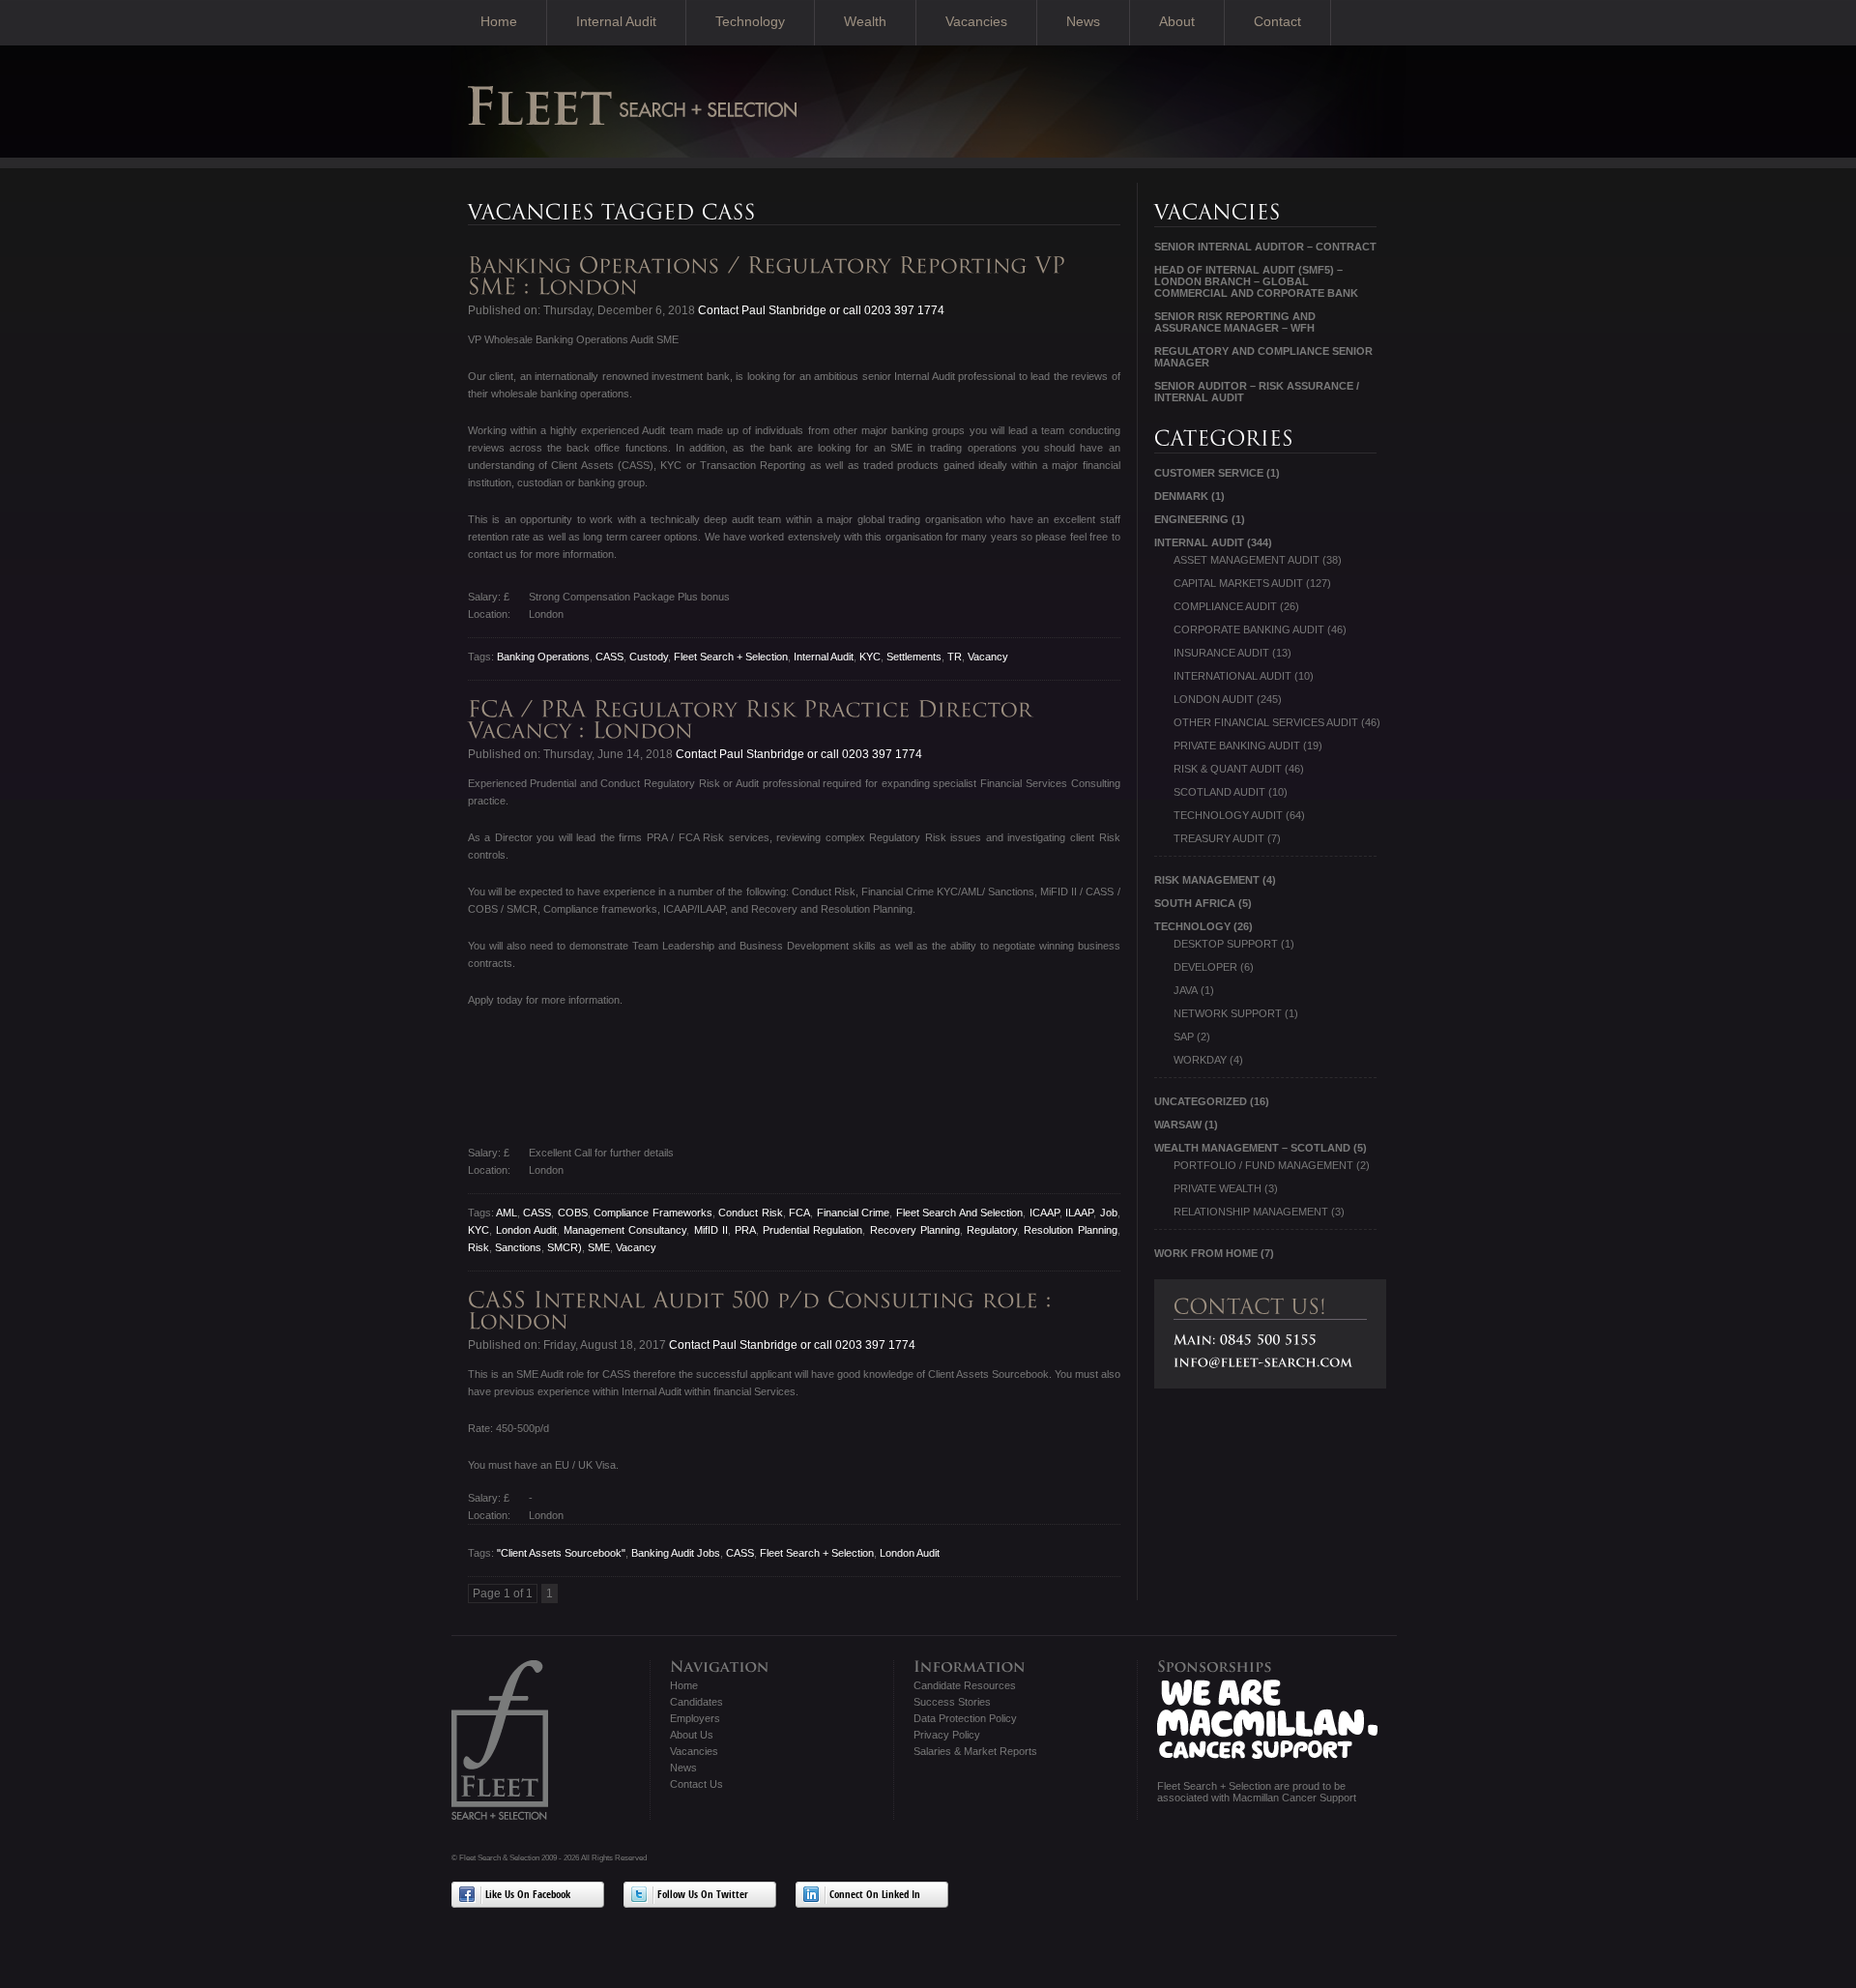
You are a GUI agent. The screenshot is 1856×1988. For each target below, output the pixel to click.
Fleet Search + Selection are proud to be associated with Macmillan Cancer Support (1257, 1792)
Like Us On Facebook (528, 1896)
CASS (609, 657)
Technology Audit (1228, 815)
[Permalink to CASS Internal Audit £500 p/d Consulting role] (764, 1311)
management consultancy (625, 1230)
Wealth (865, 21)
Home (499, 21)
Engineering (1191, 519)
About (1177, 21)
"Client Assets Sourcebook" (561, 1553)
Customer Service (1209, 473)
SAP (1184, 1037)
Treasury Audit (1219, 838)
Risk (478, 1247)
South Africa (1195, 903)
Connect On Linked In (875, 1896)
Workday (1200, 1060)
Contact (1277, 21)
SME (599, 1247)
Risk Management (1207, 880)
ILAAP (1079, 1213)
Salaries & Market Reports (975, 1751)
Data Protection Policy (965, 1718)
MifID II (711, 1230)
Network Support (1228, 1013)
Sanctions (518, 1247)
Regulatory (992, 1230)
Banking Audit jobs (676, 1553)
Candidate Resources (965, 1685)
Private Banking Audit (1237, 745)
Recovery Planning (915, 1230)
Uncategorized (1201, 1101)
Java (1186, 990)
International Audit (1232, 676)
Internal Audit (616, 21)
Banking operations (543, 657)
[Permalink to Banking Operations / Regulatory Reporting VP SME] (770, 276)
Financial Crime (853, 1213)
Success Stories (952, 1702)
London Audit (526, 1230)
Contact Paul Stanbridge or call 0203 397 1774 (820, 310)
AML (507, 1213)
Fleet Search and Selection (959, 1213)
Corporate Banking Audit (1249, 629)
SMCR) (565, 1247)
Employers (695, 1718)
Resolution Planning (1070, 1230)
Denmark (1181, 496)
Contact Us (696, 1784)
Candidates (696, 1702)
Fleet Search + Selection (731, 657)
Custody (649, 657)
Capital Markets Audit (1238, 583)
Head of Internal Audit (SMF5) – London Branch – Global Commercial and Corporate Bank (1256, 281)
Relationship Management (1251, 1212)
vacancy (988, 657)
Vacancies (976, 21)
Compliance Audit (1225, 606)
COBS (573, 1213)
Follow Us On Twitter (703, 1896)
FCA (799, 1213)
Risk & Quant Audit (1228, 769)
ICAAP (1044, 1213)
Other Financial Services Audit (1266, 722)
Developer (1205, 967)
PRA (745, 1230)
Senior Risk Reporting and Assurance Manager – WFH (1235, 322)
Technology (750, 21)
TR (955, 657)
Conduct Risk (750, 1213)
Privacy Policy (947, 1735)
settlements (914, 657)
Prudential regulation (812, 1230)
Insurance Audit (1221, 653)
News (1083, 21)
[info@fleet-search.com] (1263, 1362)
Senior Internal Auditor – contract (1265, 247)
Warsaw (1178, 1125)
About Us (692, 1735)
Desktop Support (1226, 944)
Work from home (1206, 1253)
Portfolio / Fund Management (1263, 1165)
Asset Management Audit (1247, 560)
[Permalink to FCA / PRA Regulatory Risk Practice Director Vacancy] (754, 720)
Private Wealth (1218, 1188)
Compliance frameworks (652, 1213)
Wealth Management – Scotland (1252, 1148)
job (1109, 1213)
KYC (870, 657)
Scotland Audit (1219, 792)
